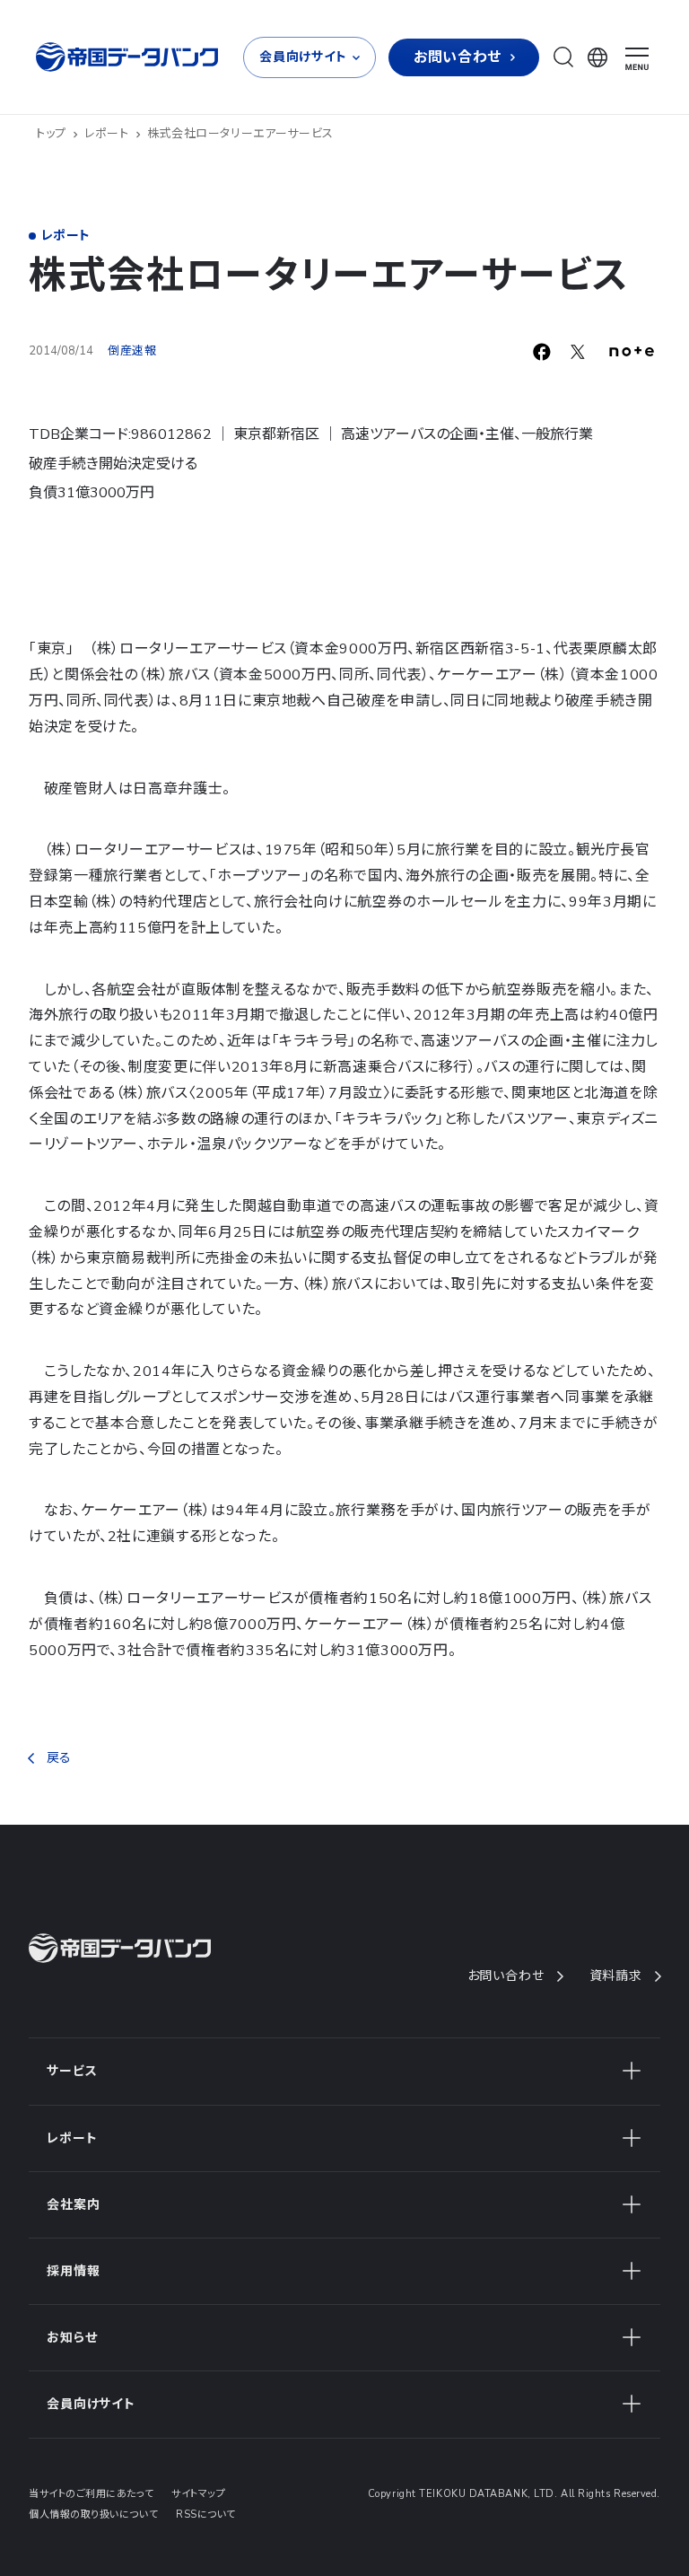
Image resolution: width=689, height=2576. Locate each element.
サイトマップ (198, 2494)
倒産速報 (132, 351)
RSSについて (206, 2515)
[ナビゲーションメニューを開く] (637, 59)
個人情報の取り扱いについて (93, 2515)
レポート (107, 134)
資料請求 (616, 1976)
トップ (51, 134)
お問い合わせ (506, 1976)
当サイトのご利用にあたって (91, 2494)
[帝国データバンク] (129, 57)
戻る (59, 1758)
